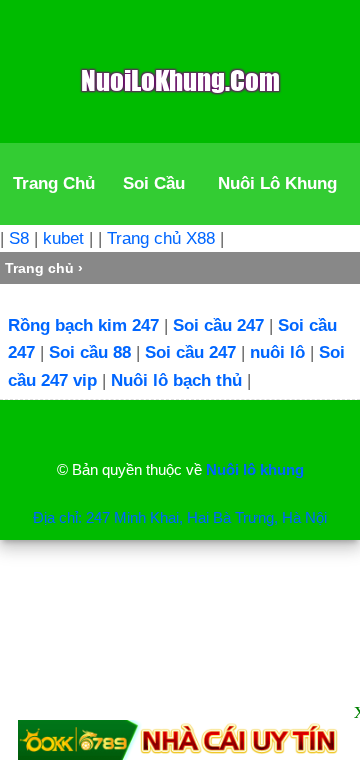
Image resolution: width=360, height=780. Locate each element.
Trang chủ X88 (161, 238)
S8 (19, 238)
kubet (63, 238)
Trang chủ (39, 268)
